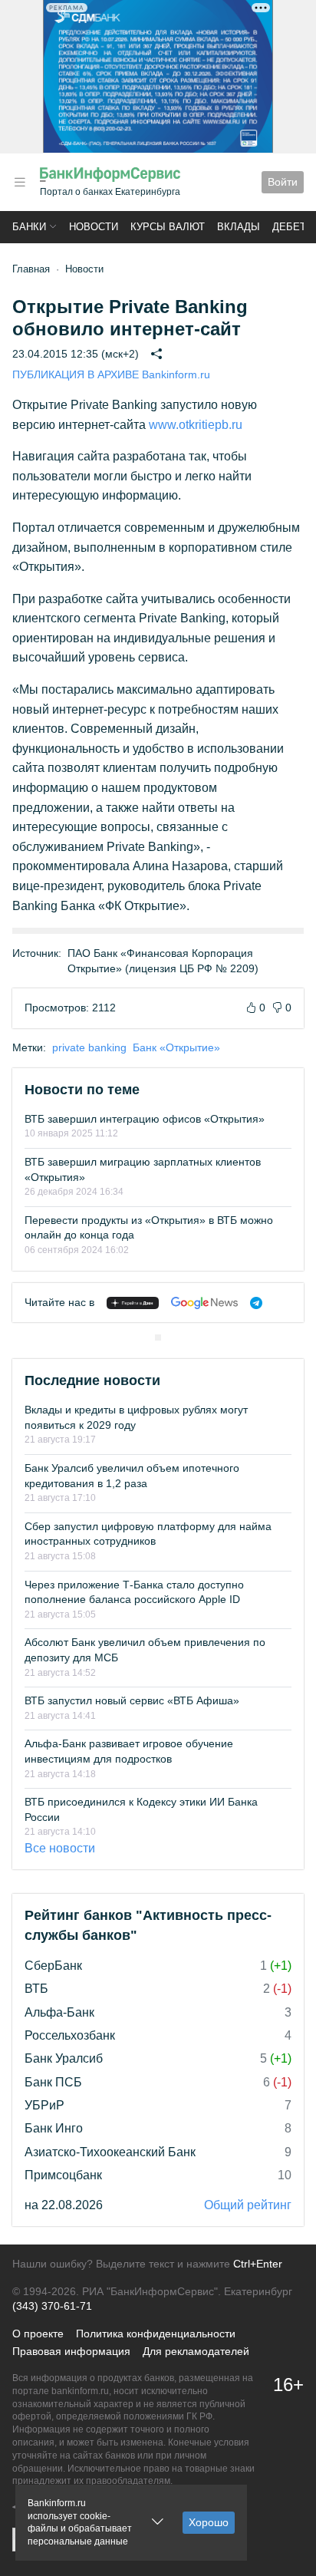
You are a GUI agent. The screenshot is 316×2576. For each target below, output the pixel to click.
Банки (29, 227)
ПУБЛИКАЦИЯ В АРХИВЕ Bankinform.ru (111, 374)
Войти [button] (283, 182)
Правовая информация (71, 2351)
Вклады (239, 227)
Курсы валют (168, 227)
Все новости (60, 1848)
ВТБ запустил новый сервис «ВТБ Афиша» (132, 1700)
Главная (31, 269)
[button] (20, 182)
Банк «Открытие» (176, 1047)
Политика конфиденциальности (156, 2334)
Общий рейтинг (248, 2205)
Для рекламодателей (196, 2351)
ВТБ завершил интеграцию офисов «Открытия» (145, 1119)
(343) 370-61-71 (52, 2306)
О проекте (38, 2334)
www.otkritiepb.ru (196, 425)
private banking (89, 1047)
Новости (94, 227)
